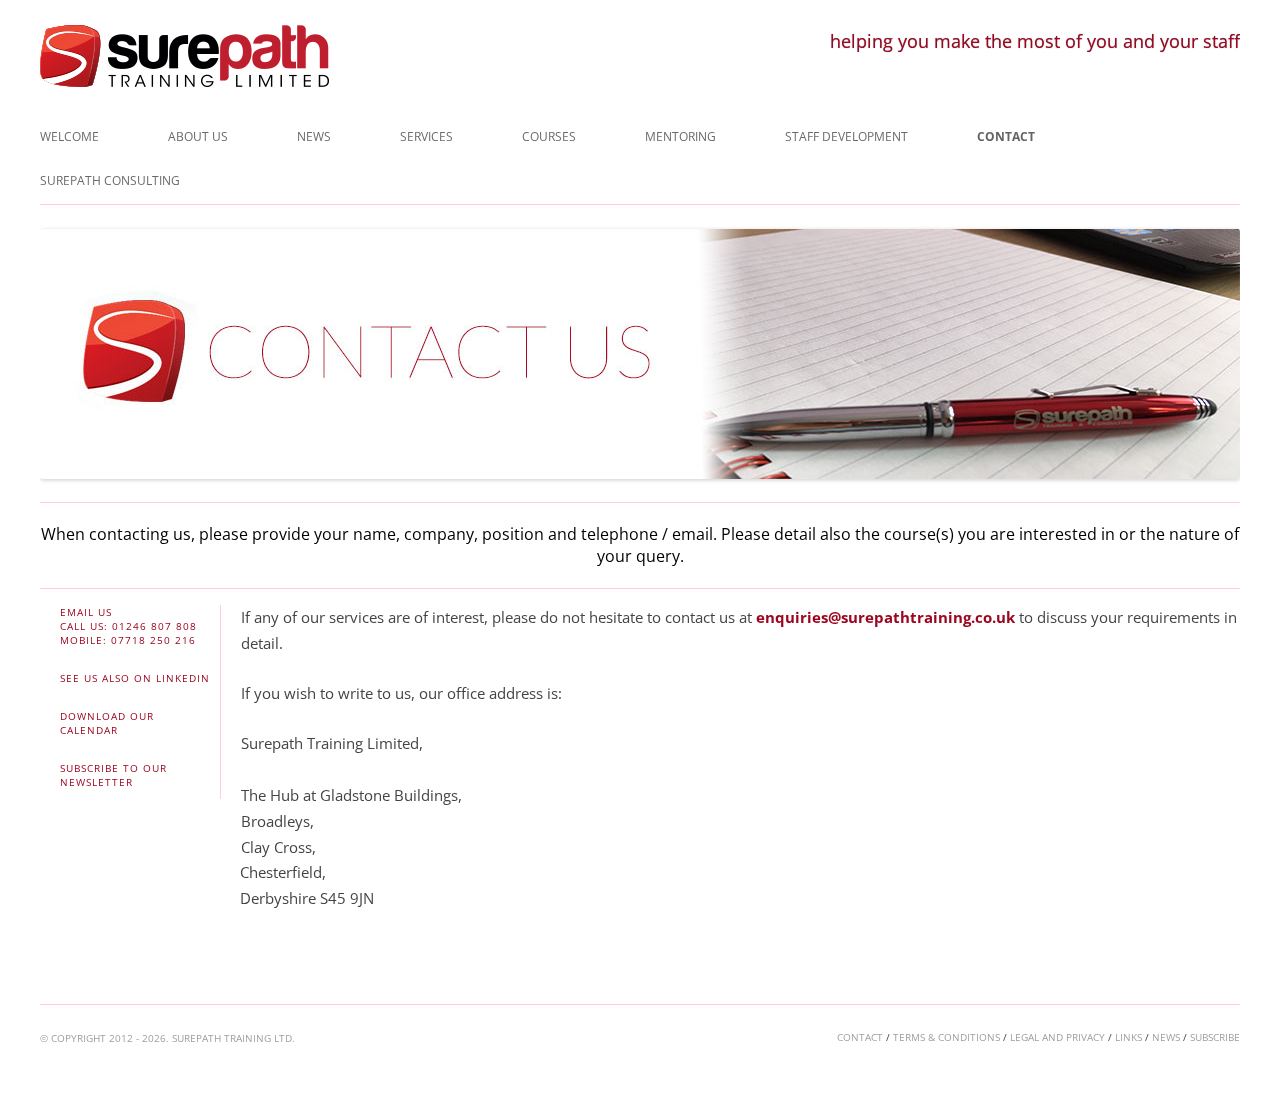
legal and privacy (1057, 1037)
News (314, 136)
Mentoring (680, 136)
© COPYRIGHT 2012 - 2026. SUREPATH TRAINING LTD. (167, 1038)
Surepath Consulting (110, 180)
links (1128, 1037)
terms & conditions (946, 1037)
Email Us (86, 612)
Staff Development (846, 136)
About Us (198, 136)
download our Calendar (107, 723)
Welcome (69, 136)
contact (860, 1037)
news (1166, 1037)
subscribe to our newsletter (113, 775)
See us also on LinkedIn (135, 678)
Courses (549, 136)
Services (426, 136)
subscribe (1215, 1037)
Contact (1006, 136)
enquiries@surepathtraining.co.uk (885, 617)
